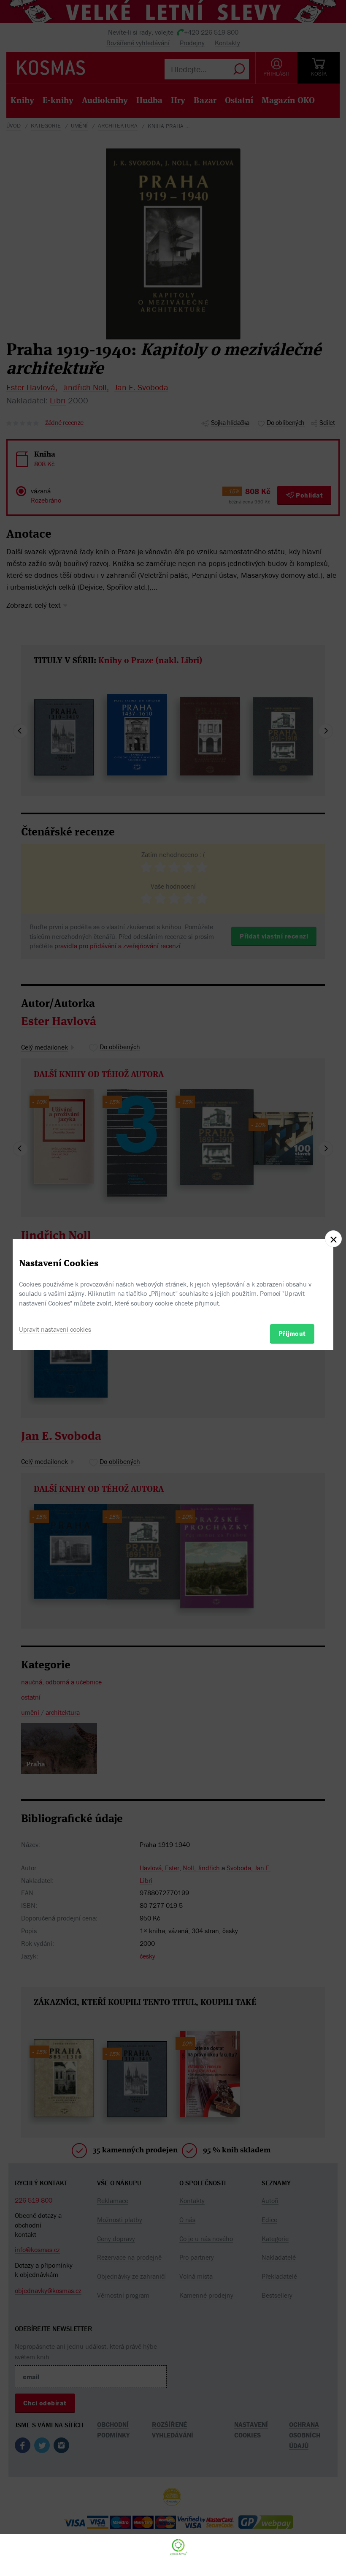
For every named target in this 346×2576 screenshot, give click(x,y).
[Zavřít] (333, 1239)
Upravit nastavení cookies (55, 1329)
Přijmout (292, 1333)
